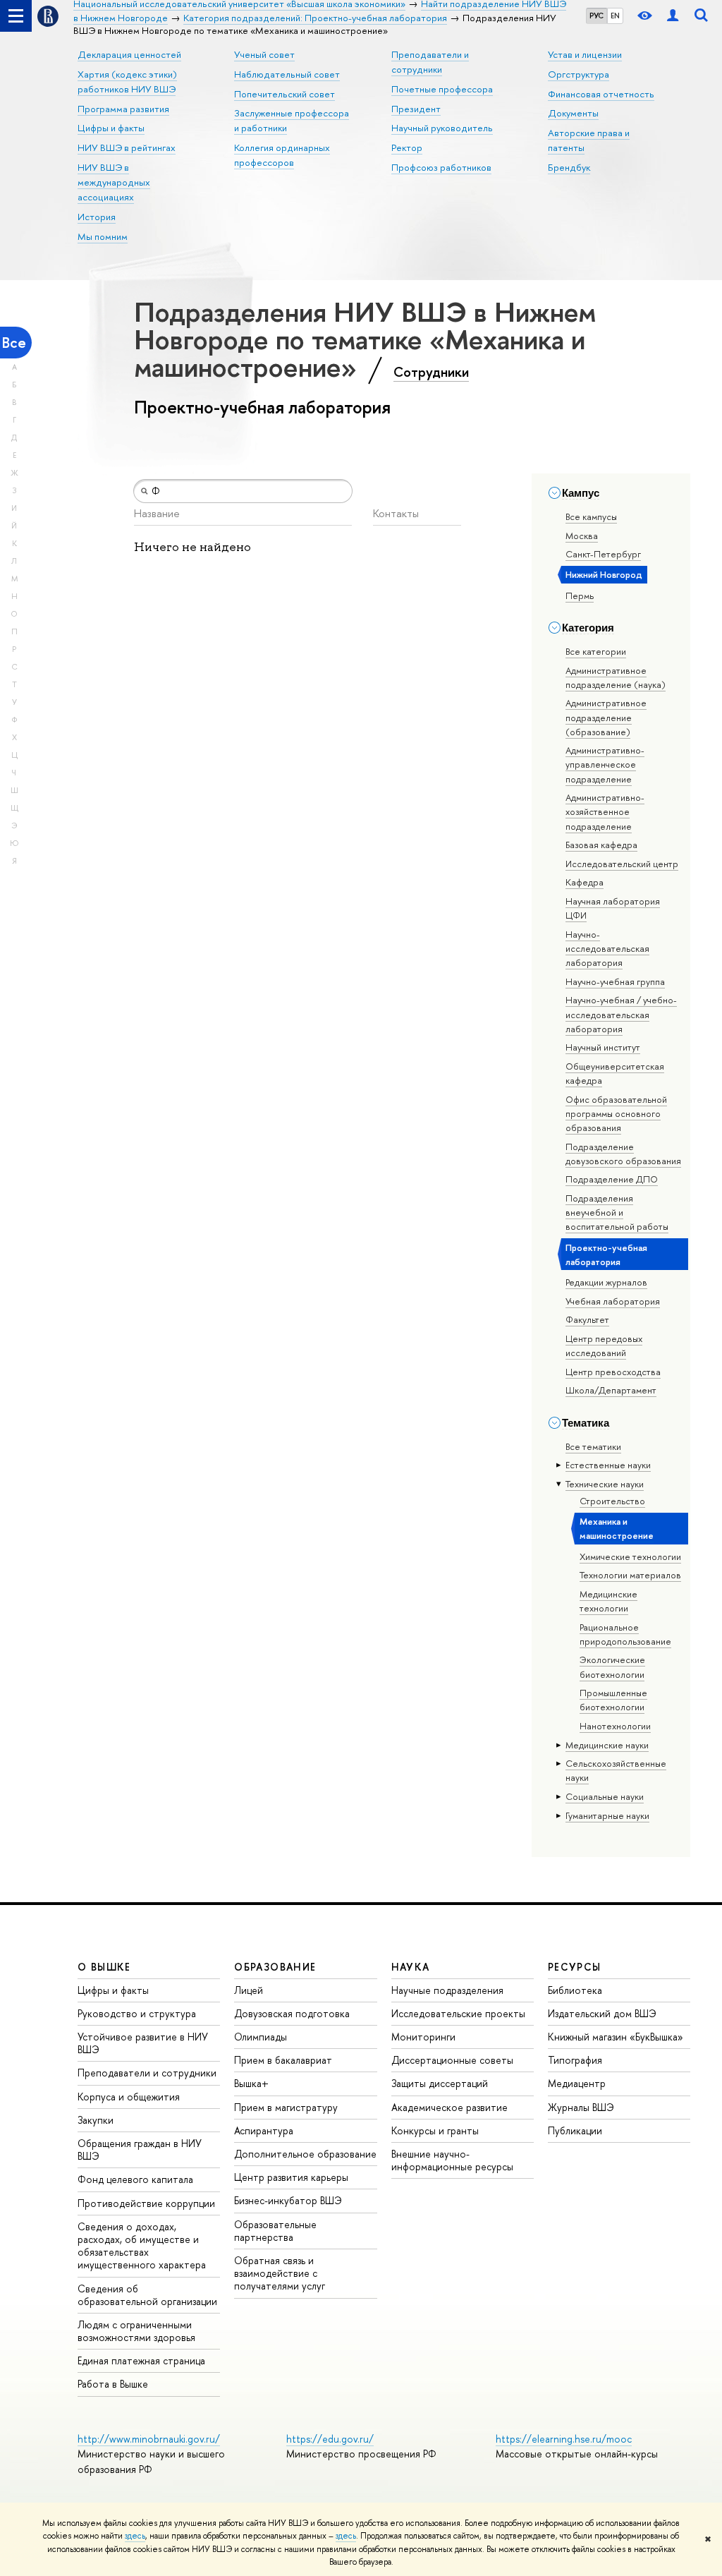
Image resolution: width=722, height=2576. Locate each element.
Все (14, 343)
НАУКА (411, 1967)
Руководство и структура (137, 2013)
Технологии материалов (630, 1575)
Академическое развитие (449, 2107)
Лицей (249, 1990)
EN (615, 16)
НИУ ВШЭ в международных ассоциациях (114, 182)
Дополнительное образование (305, 2154)
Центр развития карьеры (291, 2177)
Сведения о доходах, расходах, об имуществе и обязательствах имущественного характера (142, 2246)
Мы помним (103, 236)
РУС (596, 16)
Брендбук (569, 167)
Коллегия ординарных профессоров (282, 155)
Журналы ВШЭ (581, 2107)
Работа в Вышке (113, 2384)
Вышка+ (251, 2083)
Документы (573, 113)
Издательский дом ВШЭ (602, 2013)
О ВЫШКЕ (104, 1967)
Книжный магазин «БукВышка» (616, 2037)
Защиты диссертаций (440, 2083)
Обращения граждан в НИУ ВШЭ (140, 2149)
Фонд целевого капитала (135, 2179)
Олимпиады (261, 2037)
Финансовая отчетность (601, 94)
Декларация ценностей (129, 54)
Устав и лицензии (585, 54)
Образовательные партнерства (275, 2231)
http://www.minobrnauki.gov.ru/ (149, 2439)
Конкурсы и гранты (435, 2130)
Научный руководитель (442, 128)
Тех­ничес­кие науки (605, 1484)
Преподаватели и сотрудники (147, 2073)
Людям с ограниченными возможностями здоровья (136, 2331)
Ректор (407, 147)
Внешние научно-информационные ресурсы (452, 2160)
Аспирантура (264, 2130)
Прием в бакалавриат (283, 2060)
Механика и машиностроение (617, 1528)
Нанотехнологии (615, 1726)
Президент (416, 109)
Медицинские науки (607, 1745)
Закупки (96, 2120)
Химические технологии (630, 1556)
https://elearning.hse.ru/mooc (564, 2439)
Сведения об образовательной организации (147, 2295)
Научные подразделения (447, 1990)
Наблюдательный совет (287, 74)
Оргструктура (579, 74)
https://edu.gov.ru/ (330, 2439)
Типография (575, 2060)
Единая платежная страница (141, 2360)
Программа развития (123, 109)
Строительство (612, 1501)
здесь (135, 2536)
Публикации (575, 2130)
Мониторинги (423, 2037)
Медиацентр (577, 2083)
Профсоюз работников (441, 167)
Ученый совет (264, 54)
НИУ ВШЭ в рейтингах (127, 147)
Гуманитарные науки (607, 1815)
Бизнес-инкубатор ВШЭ (288, 2200)
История (97, 217)
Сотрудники (431, 372)
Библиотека (575, 1990)
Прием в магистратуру (286, 2107)
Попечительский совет (284, 94)
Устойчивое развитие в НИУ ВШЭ (143, 2043)
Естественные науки (608, 1465)
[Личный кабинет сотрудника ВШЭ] (673, 16)
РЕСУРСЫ (575, 1967)
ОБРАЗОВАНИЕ (275, 1967)
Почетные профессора (442, 89)
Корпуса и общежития (129, 2097)
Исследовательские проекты (458, 2013)
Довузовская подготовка (292, 2013)
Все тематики (593, 1446)
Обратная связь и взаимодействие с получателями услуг (280, 2273)
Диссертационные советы (452, 2060)
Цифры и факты (111, 128)
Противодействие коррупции (146, 2203)
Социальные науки (605, 1796)
